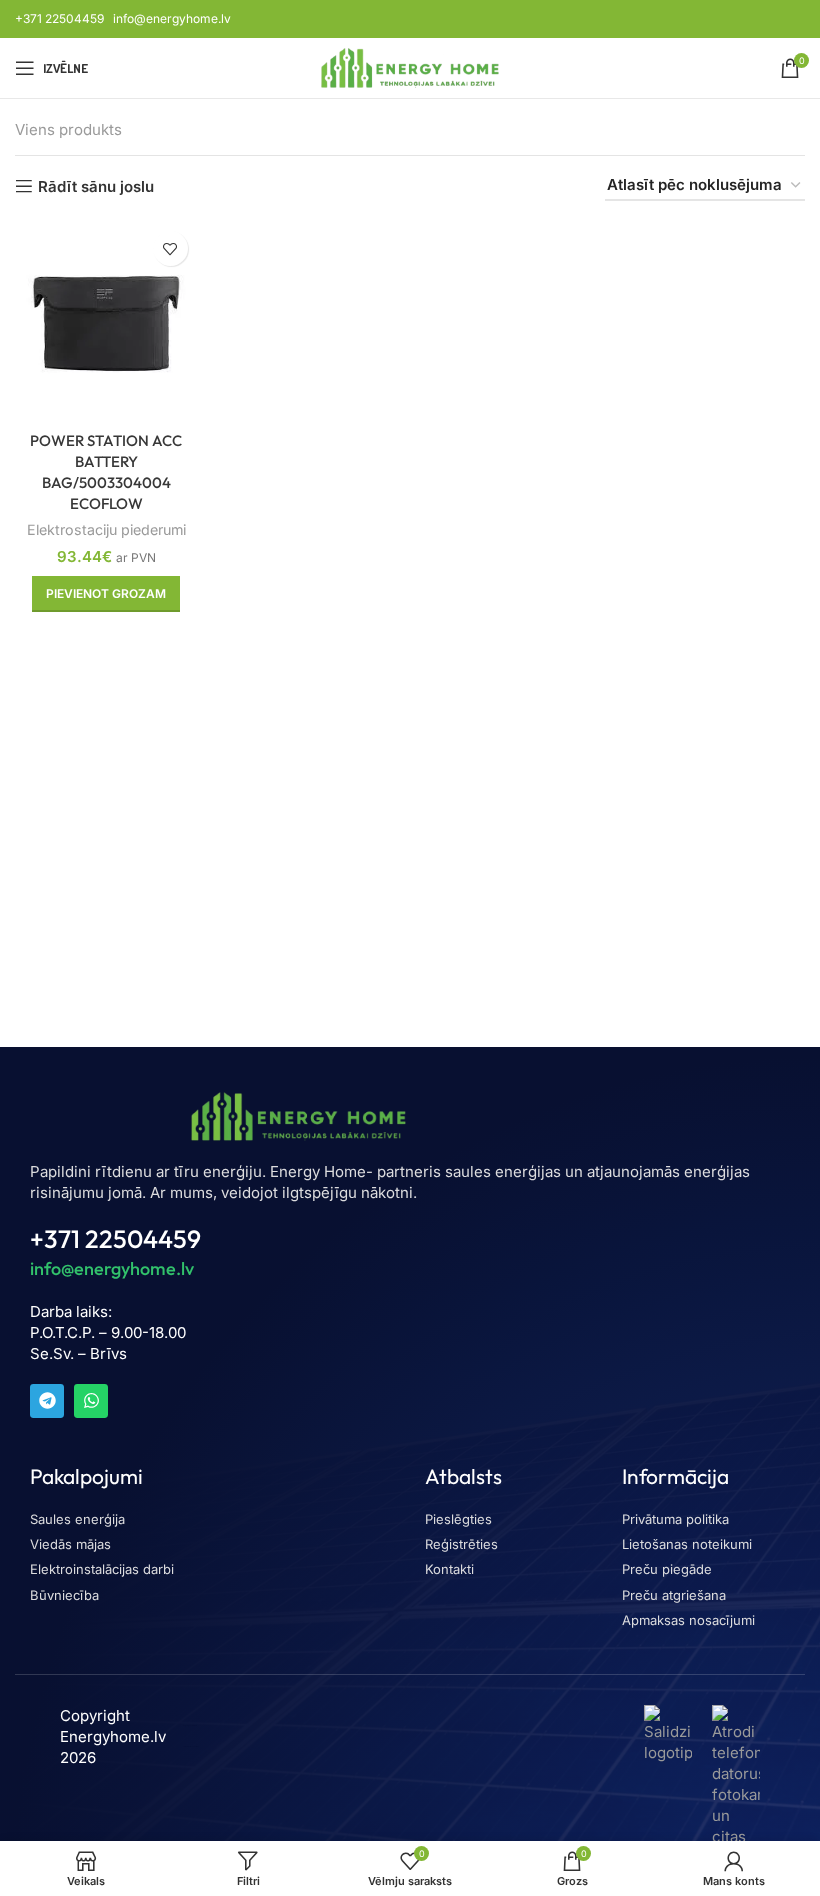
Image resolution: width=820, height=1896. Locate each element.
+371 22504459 (59, 18)
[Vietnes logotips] (410, 66)
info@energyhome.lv (172, 18)
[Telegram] (47, 1401)
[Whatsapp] (91, 1401)
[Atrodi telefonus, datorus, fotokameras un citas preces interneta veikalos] (736, 1806)
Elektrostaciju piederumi (106, 529)
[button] (106, 594)
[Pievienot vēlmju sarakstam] (170, 248)
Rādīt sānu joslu (96, 186)
